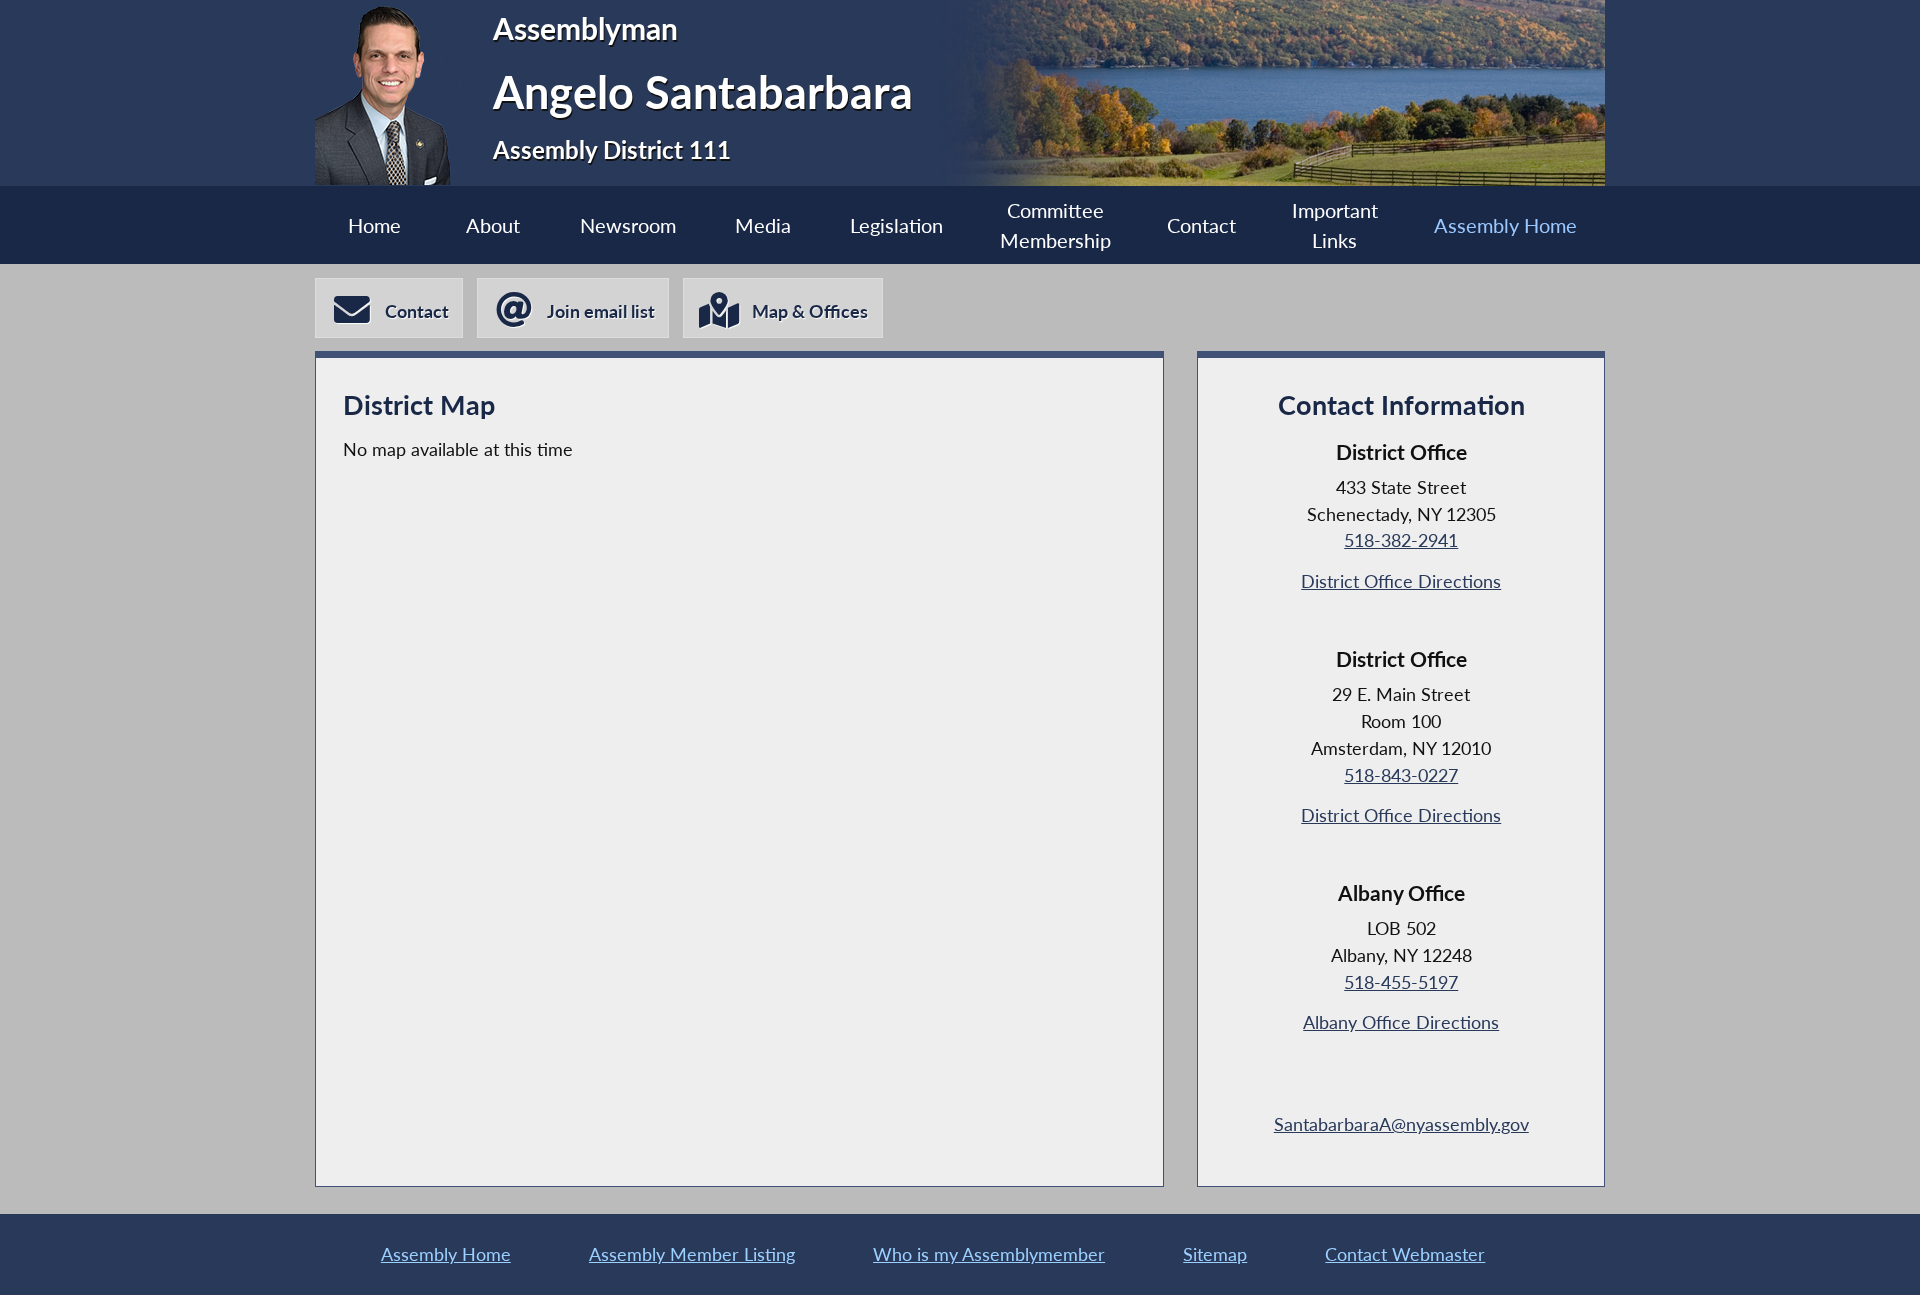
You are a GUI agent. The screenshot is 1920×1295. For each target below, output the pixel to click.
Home (374, 225)
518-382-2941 (1401, 540)
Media (763, 225)
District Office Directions (1401, 581)
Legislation (896, 225)
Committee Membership (1055, 225)
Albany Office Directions (1401, 1022)
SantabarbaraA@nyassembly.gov (1401, 1124)
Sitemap (1215, 1254)
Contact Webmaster (1405, 1254)
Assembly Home (1505, 225)
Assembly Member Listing (692, 1254)
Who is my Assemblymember (989, 1254)
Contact (1201, 225)
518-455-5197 (1401, 982)
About (493, 225)
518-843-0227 (1401, 775)
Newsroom (628, 225)
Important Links (1335, 225)
